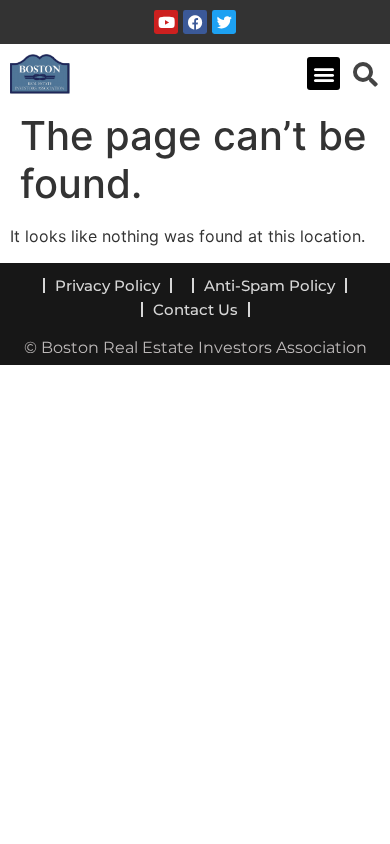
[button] (323, 73)
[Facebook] (195, 22)
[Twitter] (224, 22)
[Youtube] (166, 22)
